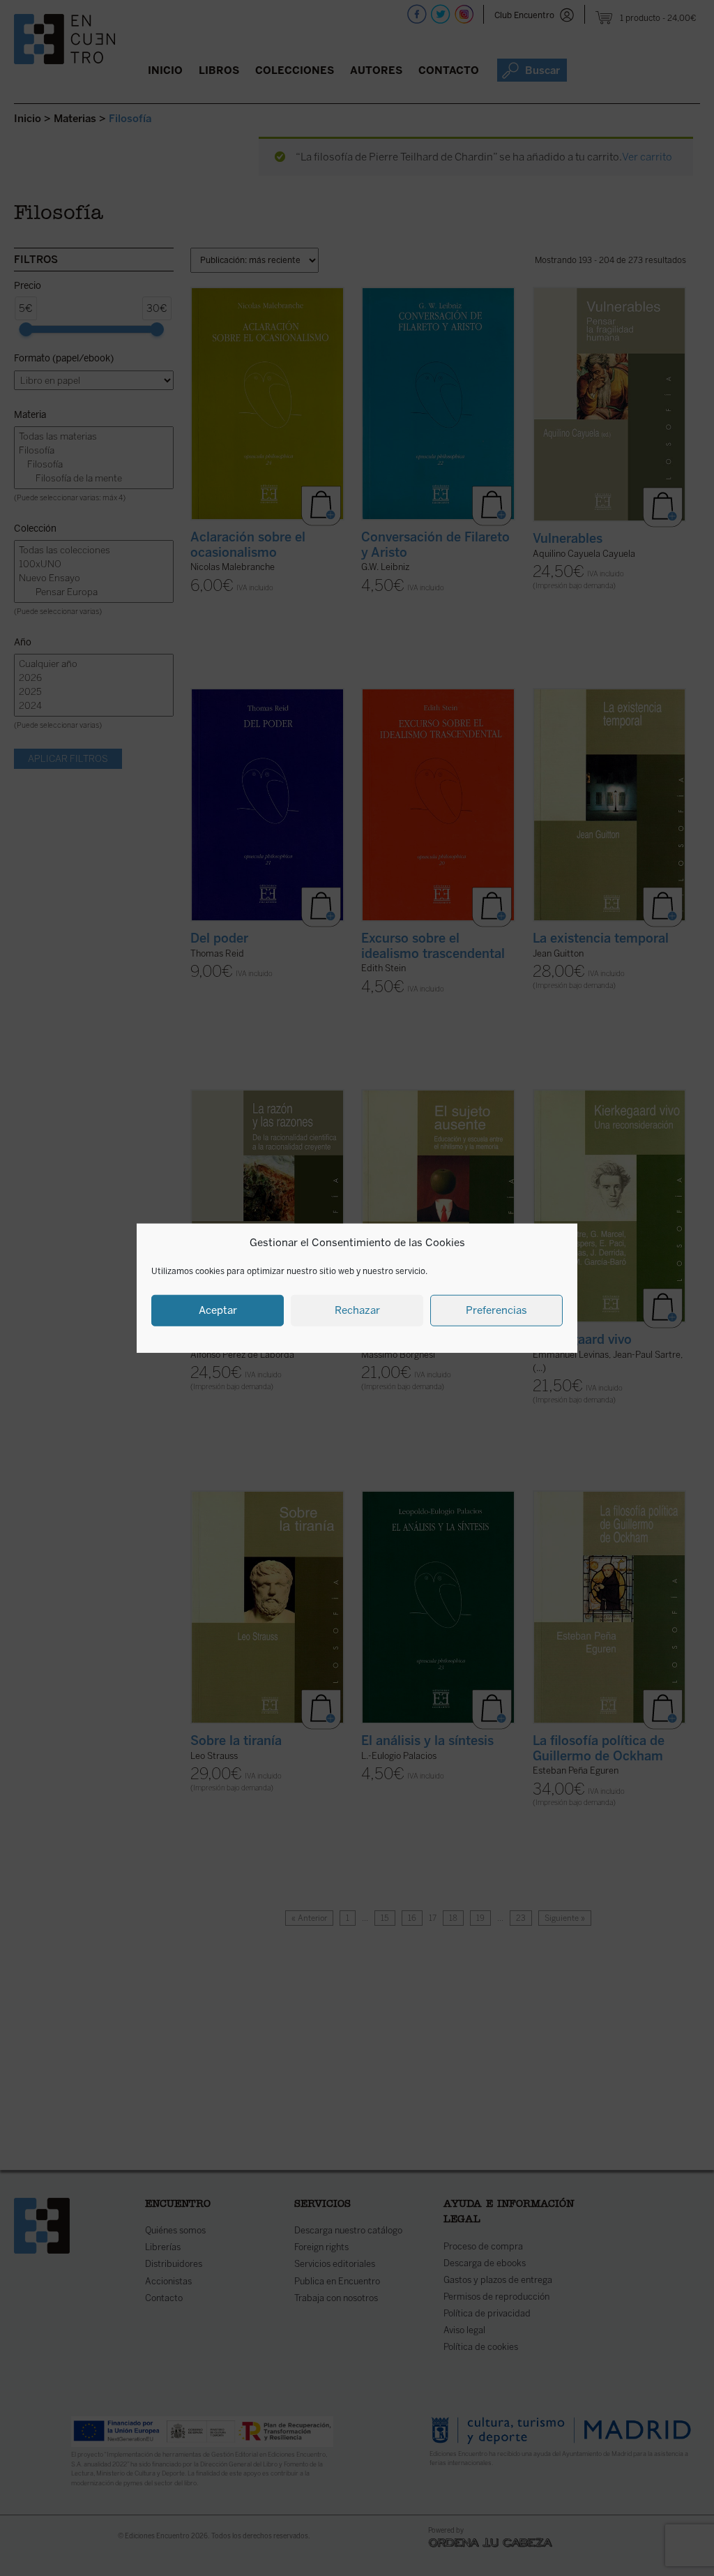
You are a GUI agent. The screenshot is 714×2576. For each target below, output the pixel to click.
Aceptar (218, 1310)
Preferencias (496, 1310)
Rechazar (357, 1310)
